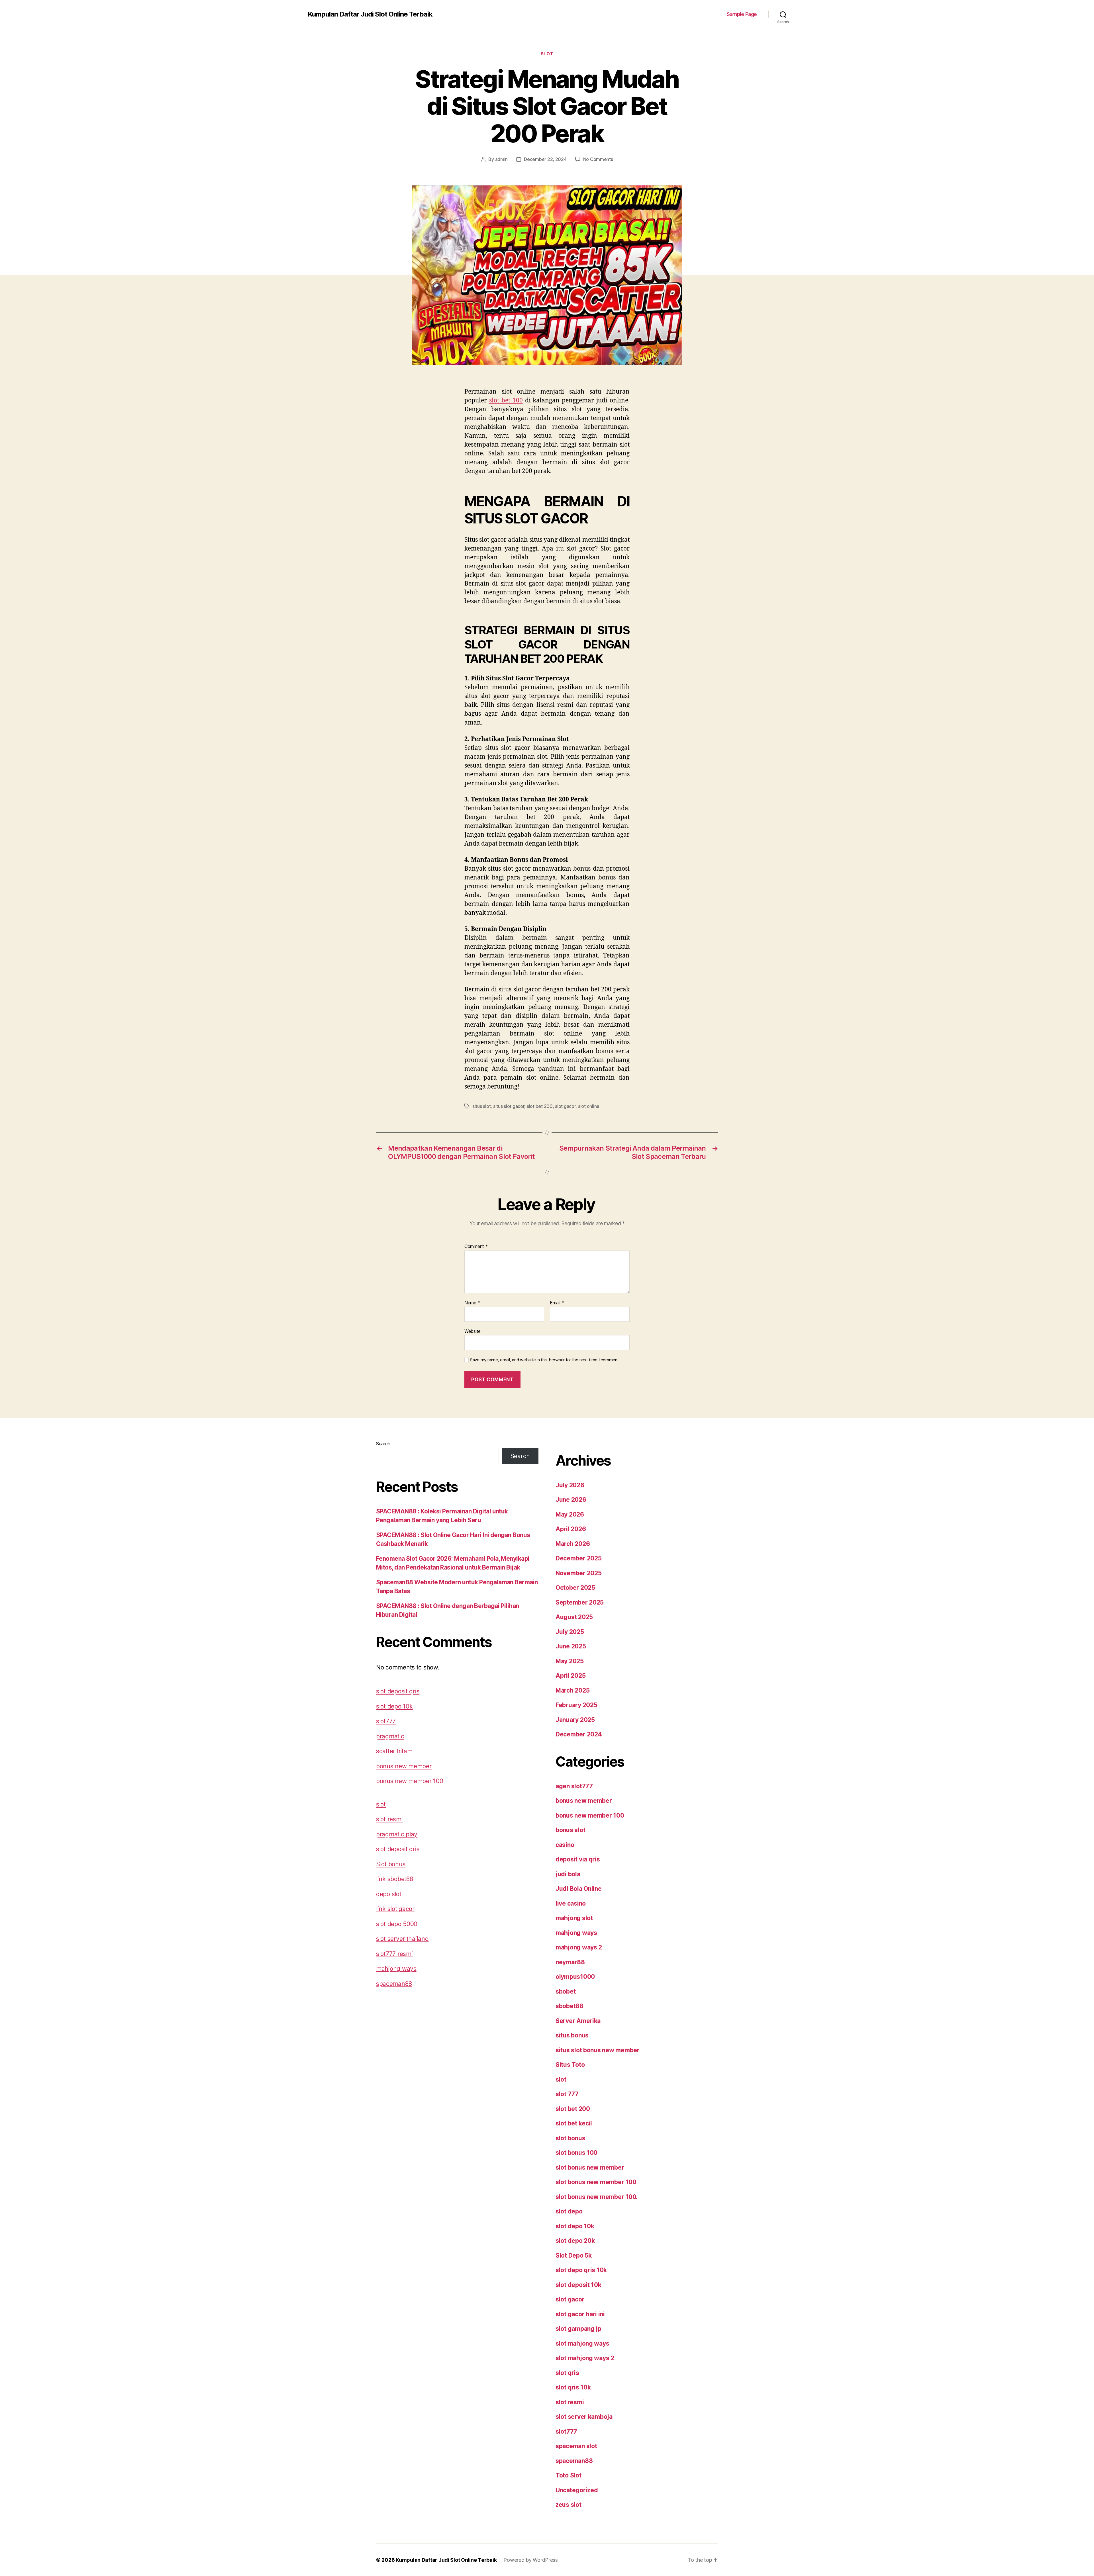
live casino (571, 1903)
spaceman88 (394, 1984)
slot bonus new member (590, 2167)
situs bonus (572, 2035)
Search (383, 1444)
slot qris (567, 2373)
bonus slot (570, 1830)
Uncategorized (577, 2490)
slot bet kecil (574, 2123)
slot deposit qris (398, 1691)
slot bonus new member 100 (596, 2182)
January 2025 (575, 1720)
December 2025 (579, 1558)
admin (502, 159)
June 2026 (571, 1500)
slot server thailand (402, 1939)
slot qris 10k (573, 2387)
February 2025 (576, 1705)
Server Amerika (578, 2021)
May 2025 (570, 1661)
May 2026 (570, 1514)
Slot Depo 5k (574, 2255)
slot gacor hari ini (580, 2314)
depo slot (389, 1894)
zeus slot (569, 2505)
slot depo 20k (575, 2241)
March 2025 (572, 1690)
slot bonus (570, 2138)
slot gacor (565, 1106)
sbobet (566, 1991)
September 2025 (580, 1602)
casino (565, 1845)
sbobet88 (570, 2006)
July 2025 (570, 1632)
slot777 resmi (394, 1954)
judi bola (568, 1874)
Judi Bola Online (579, 1889)
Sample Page (742, 14)
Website (472, 1331)
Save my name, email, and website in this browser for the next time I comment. (545, 1360)
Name (472, 1303)
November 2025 (579, 1573)
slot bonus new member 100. (597, 2197)
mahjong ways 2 (579, 1947)
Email (557, 1303)
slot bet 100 (506, 401)
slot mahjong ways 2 (585, 2358)
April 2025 (571, 1676)
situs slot (481, 1106)
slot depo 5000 (397, 1924)
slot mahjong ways (582, 2343)
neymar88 (570, 1962)
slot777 (386, 1721)
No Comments (598, 159)
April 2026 (571, 1529)
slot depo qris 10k (581, 2270)
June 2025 (571, 1646)
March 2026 (573, 1544)
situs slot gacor (509, 1106)
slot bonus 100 (576, 2153)
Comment (476, 1247)
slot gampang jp (578, 2329)
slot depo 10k (394, 1706)
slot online (589, 1106)
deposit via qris (578, 1859)
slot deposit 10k (578, 2285)
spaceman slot (576, 2446)
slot (547, 54)
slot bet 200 (540, 1106)
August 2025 (574, 1617)
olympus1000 (575, 1977)
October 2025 (575, 1588)
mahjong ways (396, 1969)
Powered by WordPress (531, 2560)
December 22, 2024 (545, 159)
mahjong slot (574, 1918)
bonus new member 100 (410, 1781)
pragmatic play (397, 1834)
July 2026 (570, 1485)
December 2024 (579, 1734)
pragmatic (390, 1736)
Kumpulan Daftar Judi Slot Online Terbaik (370, 14)
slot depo (569, 2211)
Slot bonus (391, 1864)
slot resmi (389, 1819)
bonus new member (404, 1766)
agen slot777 (574, 1786)
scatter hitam (394, 1751)
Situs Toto (570, 2065)
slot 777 (567, 2094)
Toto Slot (569, 2475)
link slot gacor (395, 1909)
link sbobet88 (395, 1879)
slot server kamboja (584, 2417)
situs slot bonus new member (598, 2050)
